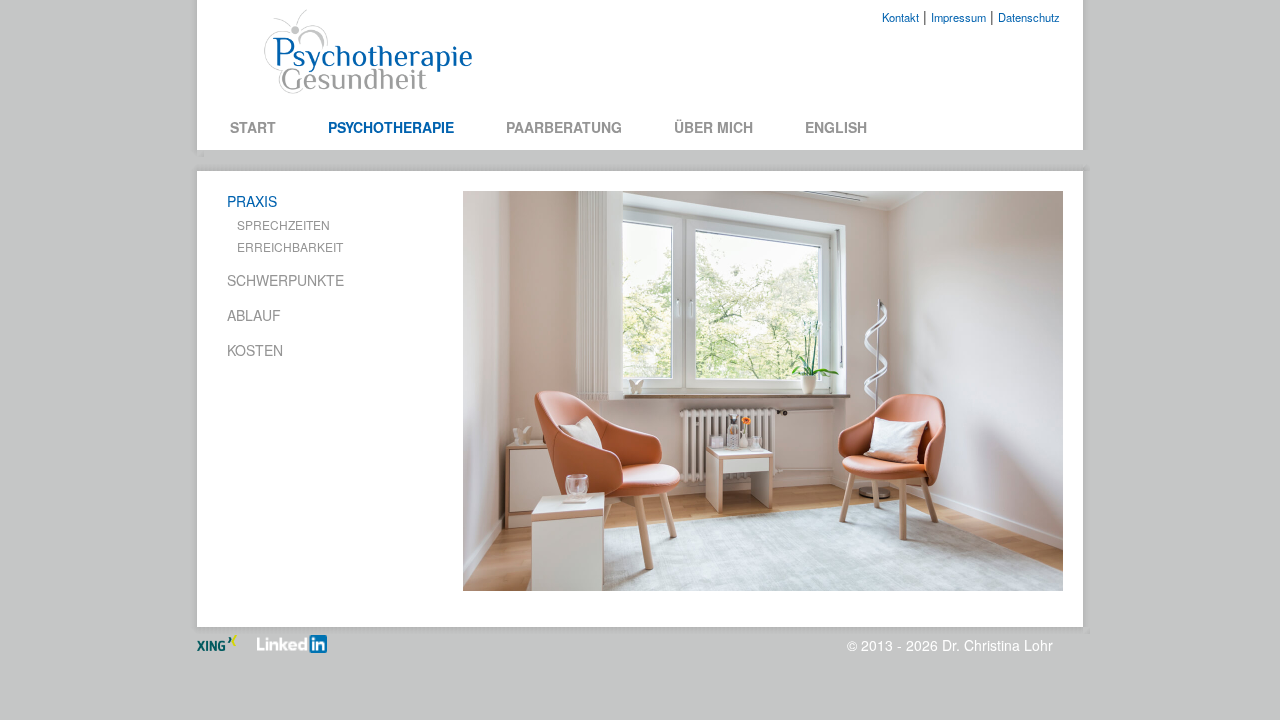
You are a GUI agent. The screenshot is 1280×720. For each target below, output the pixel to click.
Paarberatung (564, 127)
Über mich (713, 127)
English (836, 127)
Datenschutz (1029, 17)
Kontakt (900, 17)
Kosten (255, 350)
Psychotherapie (391, 127)
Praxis (252, 201)
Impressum (958, 17)
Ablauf (254, 315)
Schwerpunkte (285, 280)
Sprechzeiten (283, 224)
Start (253, 127)
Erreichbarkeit (290, 246)
